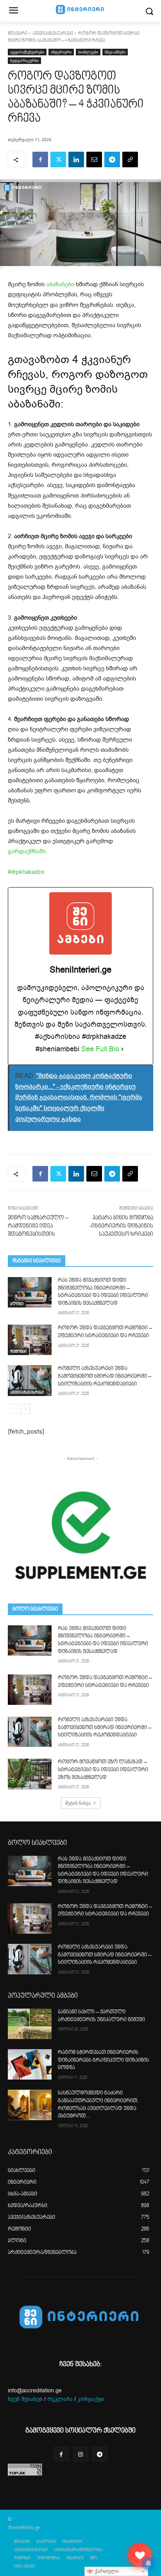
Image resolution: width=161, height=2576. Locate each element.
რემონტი (18, 1352)
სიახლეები (88, 52)
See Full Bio (100, 1049)
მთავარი (18, 34)
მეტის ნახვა (78, 1803)
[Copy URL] (130, 159)
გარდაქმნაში (27, 851)
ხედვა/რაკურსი (24, 60)
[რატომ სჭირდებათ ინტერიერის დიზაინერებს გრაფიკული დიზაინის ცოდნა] (30, 2064)
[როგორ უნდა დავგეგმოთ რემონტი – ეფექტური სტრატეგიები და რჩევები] (30, 1340)
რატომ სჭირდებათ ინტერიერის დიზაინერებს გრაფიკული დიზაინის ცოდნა (103, 2060)
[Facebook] (40, 159)
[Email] (94, 159)
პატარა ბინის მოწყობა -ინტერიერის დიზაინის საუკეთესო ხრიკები (121, 1226)
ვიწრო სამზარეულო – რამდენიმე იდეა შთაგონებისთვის (38, 1226)
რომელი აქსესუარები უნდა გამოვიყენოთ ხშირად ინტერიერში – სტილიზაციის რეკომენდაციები (105, 1376)
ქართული (106, 2571)
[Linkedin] (76, 159)
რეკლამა (60, 2399)
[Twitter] (58, 159)
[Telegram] (112, 159)
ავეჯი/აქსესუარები (53, 34)
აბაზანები (60, 284)
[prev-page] (13, 1409)
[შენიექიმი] (140, 2555)
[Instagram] (80, 2454)
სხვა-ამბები (115, 52)
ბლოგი (17, 1304)
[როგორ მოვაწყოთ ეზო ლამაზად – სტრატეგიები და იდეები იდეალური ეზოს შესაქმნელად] (30, 1774)
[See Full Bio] (122, 1049)
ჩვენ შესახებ (25, 2399)
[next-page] (25, 1409)
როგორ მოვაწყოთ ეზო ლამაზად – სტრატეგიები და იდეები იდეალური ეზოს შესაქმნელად (103, 1770)
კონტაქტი (91, 2399)
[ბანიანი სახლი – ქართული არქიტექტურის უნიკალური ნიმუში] (30, 2024)
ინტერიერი (61, 52)
